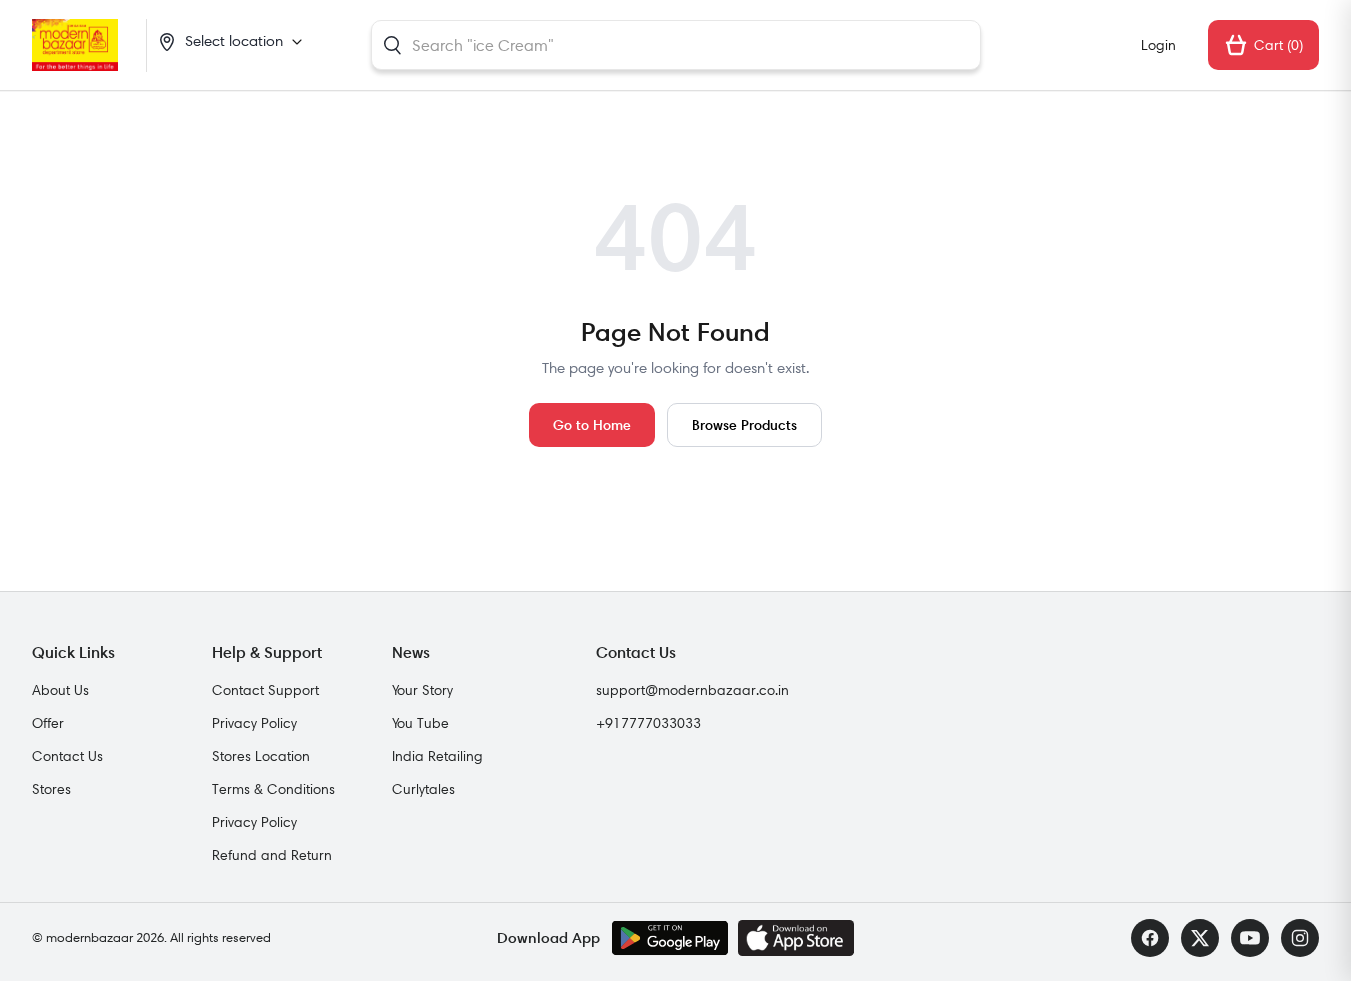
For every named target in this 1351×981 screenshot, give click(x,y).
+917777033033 (648, 723)
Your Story (422, 690)
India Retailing (437, 756)
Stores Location (261, 756)
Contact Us (67, 756)
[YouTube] (1250, 938)
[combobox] (676, 45)
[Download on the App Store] (796, 938)
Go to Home (592, 424)
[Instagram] (1300, 938)
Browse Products (744, 424)
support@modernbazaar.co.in (692, 690)
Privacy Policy (254, 723)
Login (1158, 45)
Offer (48, 723)
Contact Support (265, 690)
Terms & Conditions (273, 789)
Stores (51, 789)
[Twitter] (1200, 938)
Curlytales (423, 789)
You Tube (420, 723)
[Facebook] (1150, 938)
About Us (60, 690)
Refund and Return (272, 855)
